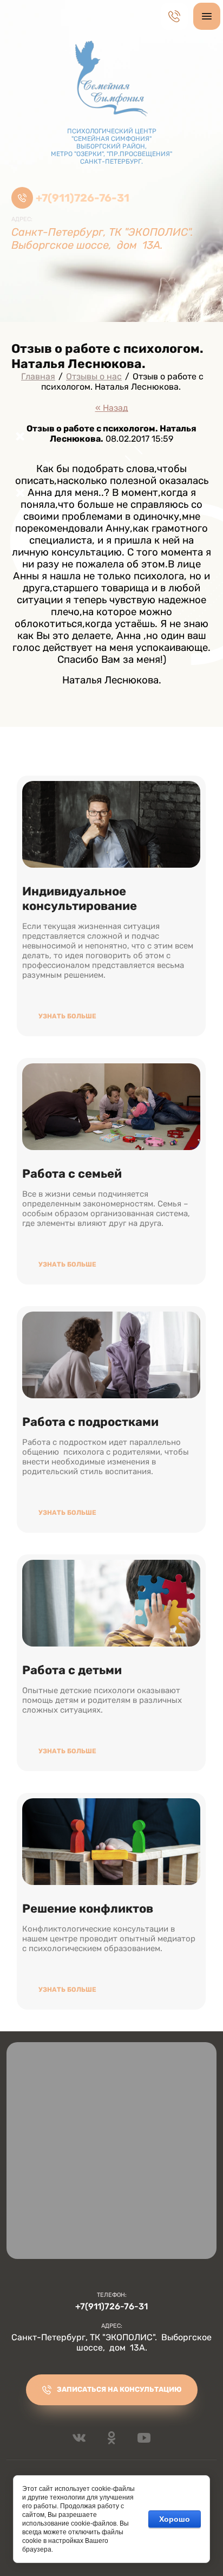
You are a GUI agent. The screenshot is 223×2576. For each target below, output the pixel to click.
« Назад (112, 408)
